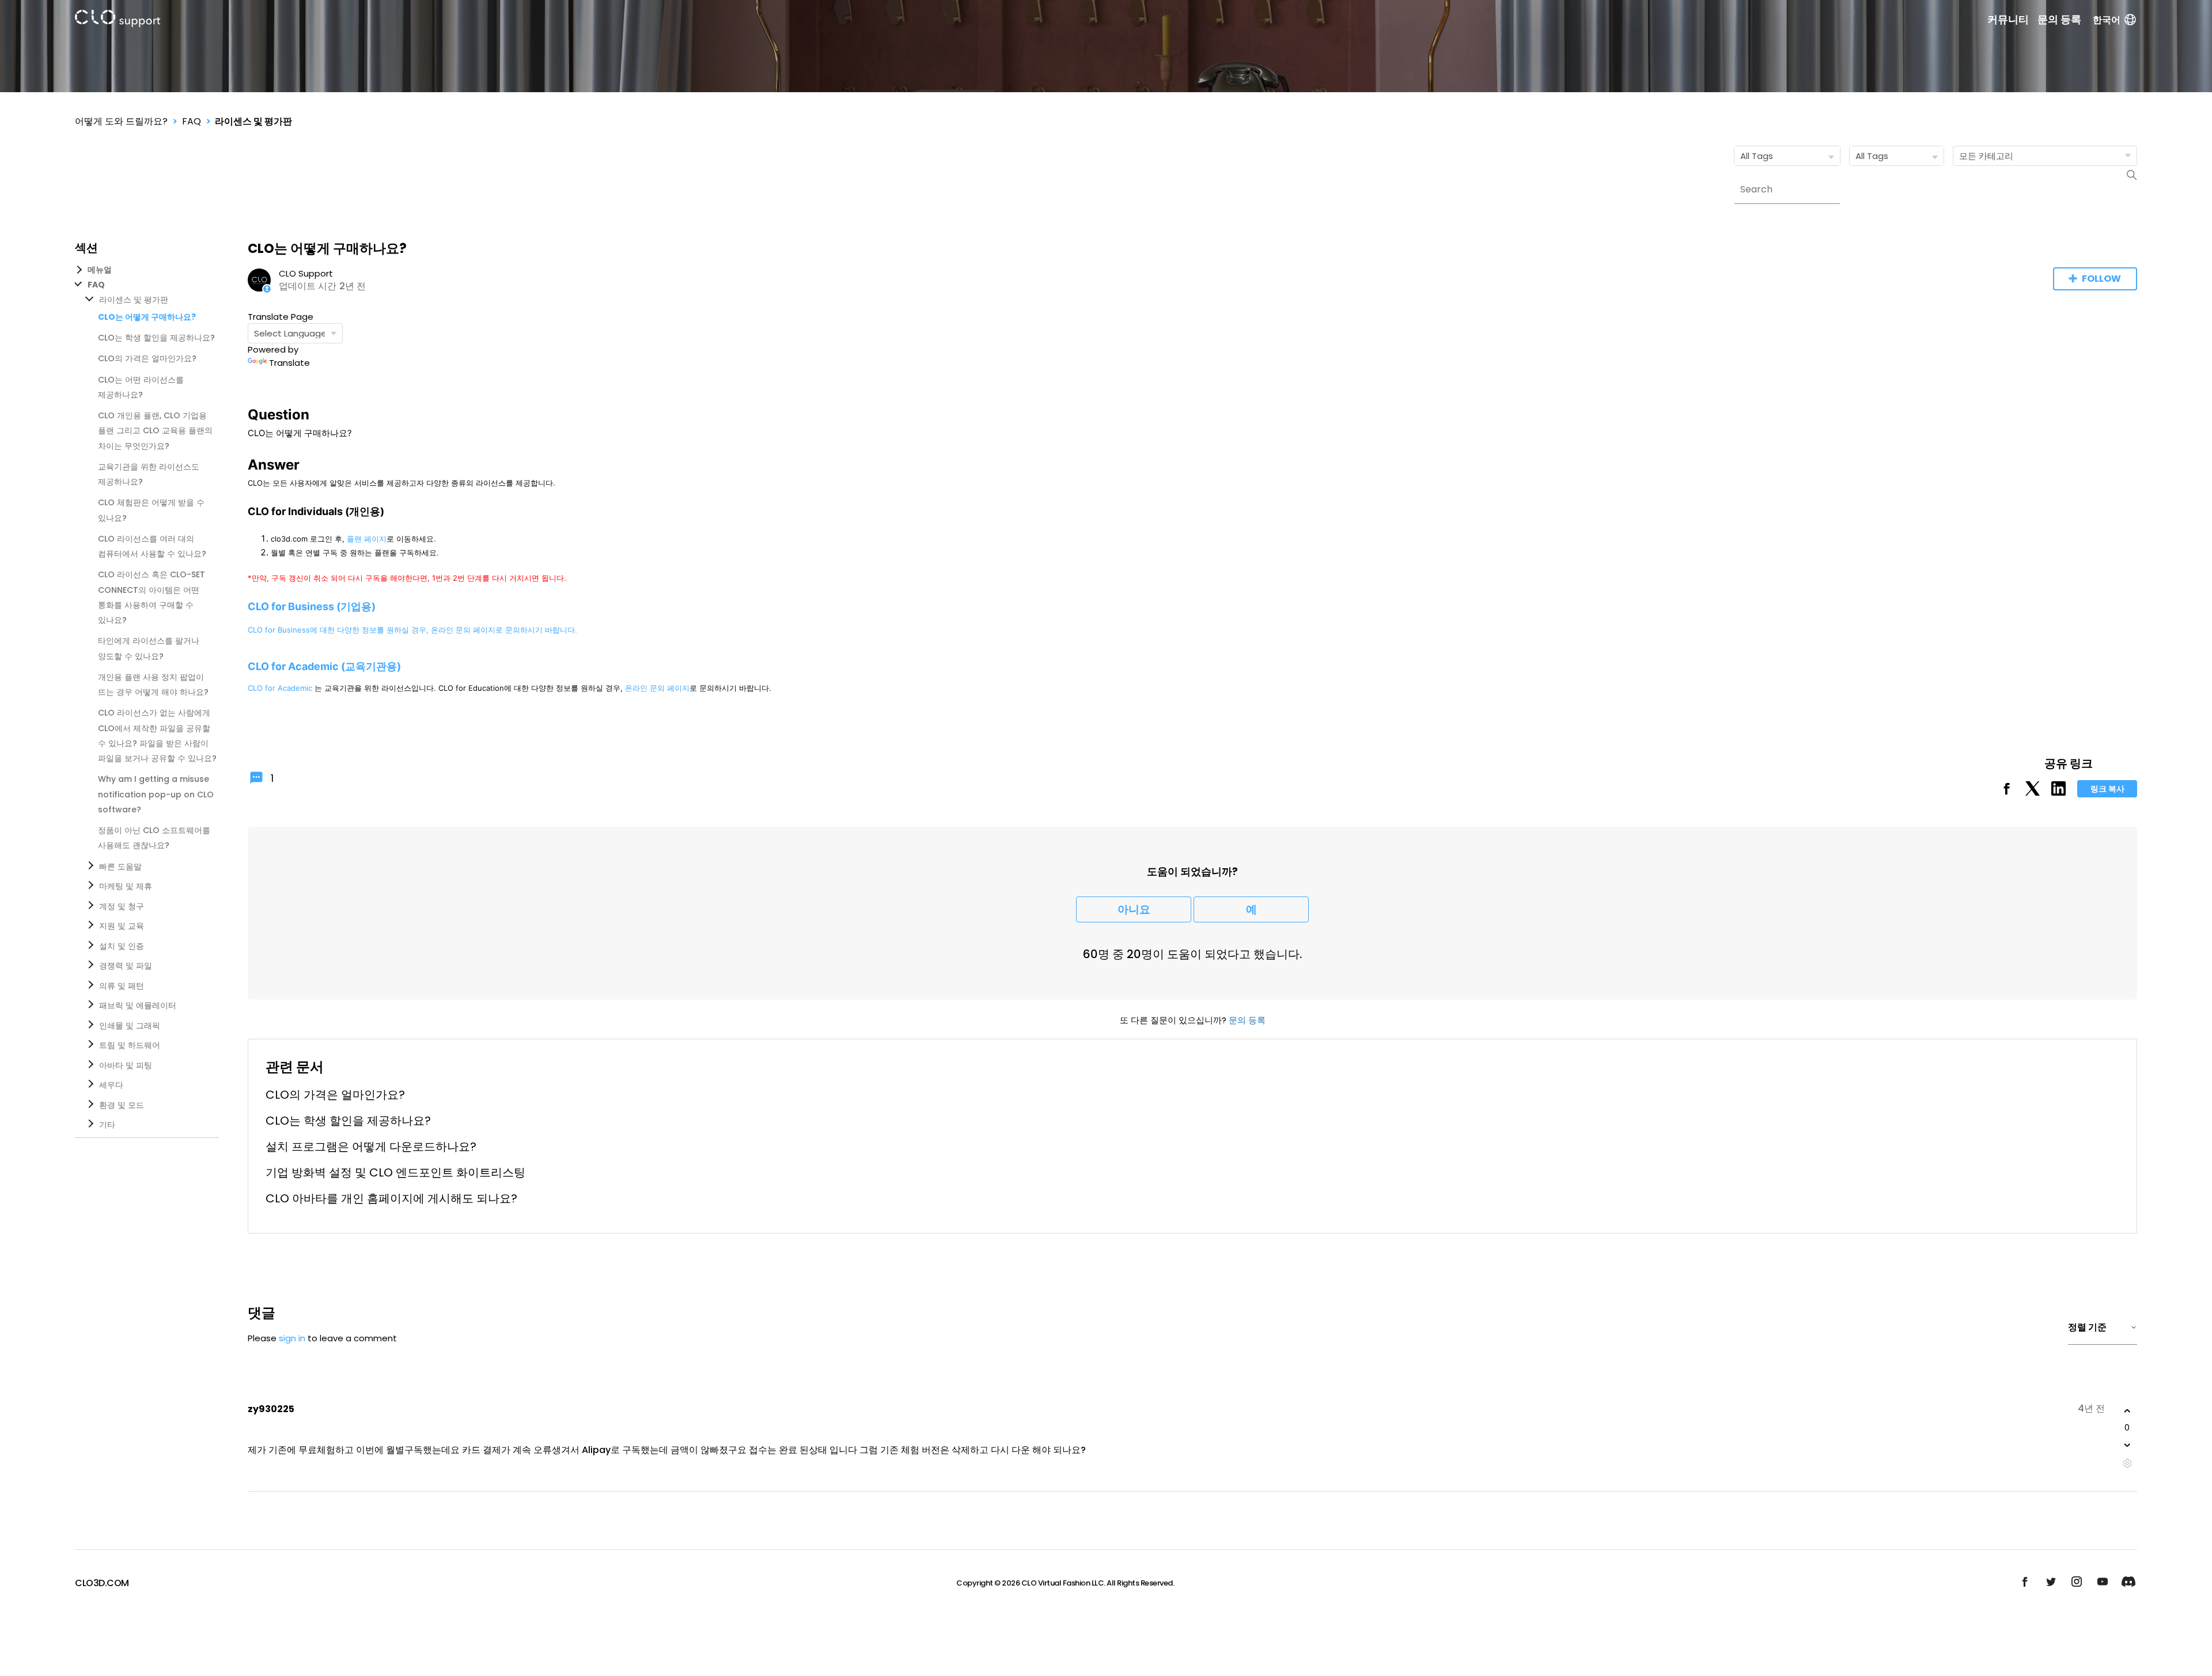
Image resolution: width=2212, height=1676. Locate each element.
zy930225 (271, 1409)
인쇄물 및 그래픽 (130, 1026)
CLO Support (306, 273)
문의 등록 (2059, 20)
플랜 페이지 (367, 539)
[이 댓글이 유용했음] (2127, 1411)
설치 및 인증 (122, 946)
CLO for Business (279, 630)
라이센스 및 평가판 (253, 121)
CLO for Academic (280, 688)
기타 (107, 1125)
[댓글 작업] (2127, 1464)
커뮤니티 (2008, 20)
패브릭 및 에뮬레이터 (138, 1005)
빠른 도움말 (120, 867)
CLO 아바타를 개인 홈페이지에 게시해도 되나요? (391, 1198)
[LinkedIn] (2058, 792)
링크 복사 (2107, 789)
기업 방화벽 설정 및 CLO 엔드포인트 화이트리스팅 (395, 1172)
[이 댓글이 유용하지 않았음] (2127, 1445)
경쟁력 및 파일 (126, 966)
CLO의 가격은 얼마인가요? (147, 358)
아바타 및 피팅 (126, 1065)
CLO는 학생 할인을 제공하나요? (156, 338)
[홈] (118, 20)
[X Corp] (2033, 792)
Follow (2101, 279)
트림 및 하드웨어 (130, 1045)
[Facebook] (2007, 792)
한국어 (2107, 20)
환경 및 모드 (122, 1105)
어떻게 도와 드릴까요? (121, 121)
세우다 (111, 1085)
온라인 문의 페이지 (463, 630)
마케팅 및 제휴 (126, 886)
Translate (289, 363)
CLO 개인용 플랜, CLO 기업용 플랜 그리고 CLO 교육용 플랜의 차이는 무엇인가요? (155, 431)
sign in (292, 1338)
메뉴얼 (100, 270)
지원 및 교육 (122, 926)
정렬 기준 (2087, 1327)
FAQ (192, 121)
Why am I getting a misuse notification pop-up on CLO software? (156, 794)
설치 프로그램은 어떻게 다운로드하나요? (371, 1147)
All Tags (1757, 156)
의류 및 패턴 (122, 986)
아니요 (1134, 909)
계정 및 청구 (122, 906)
